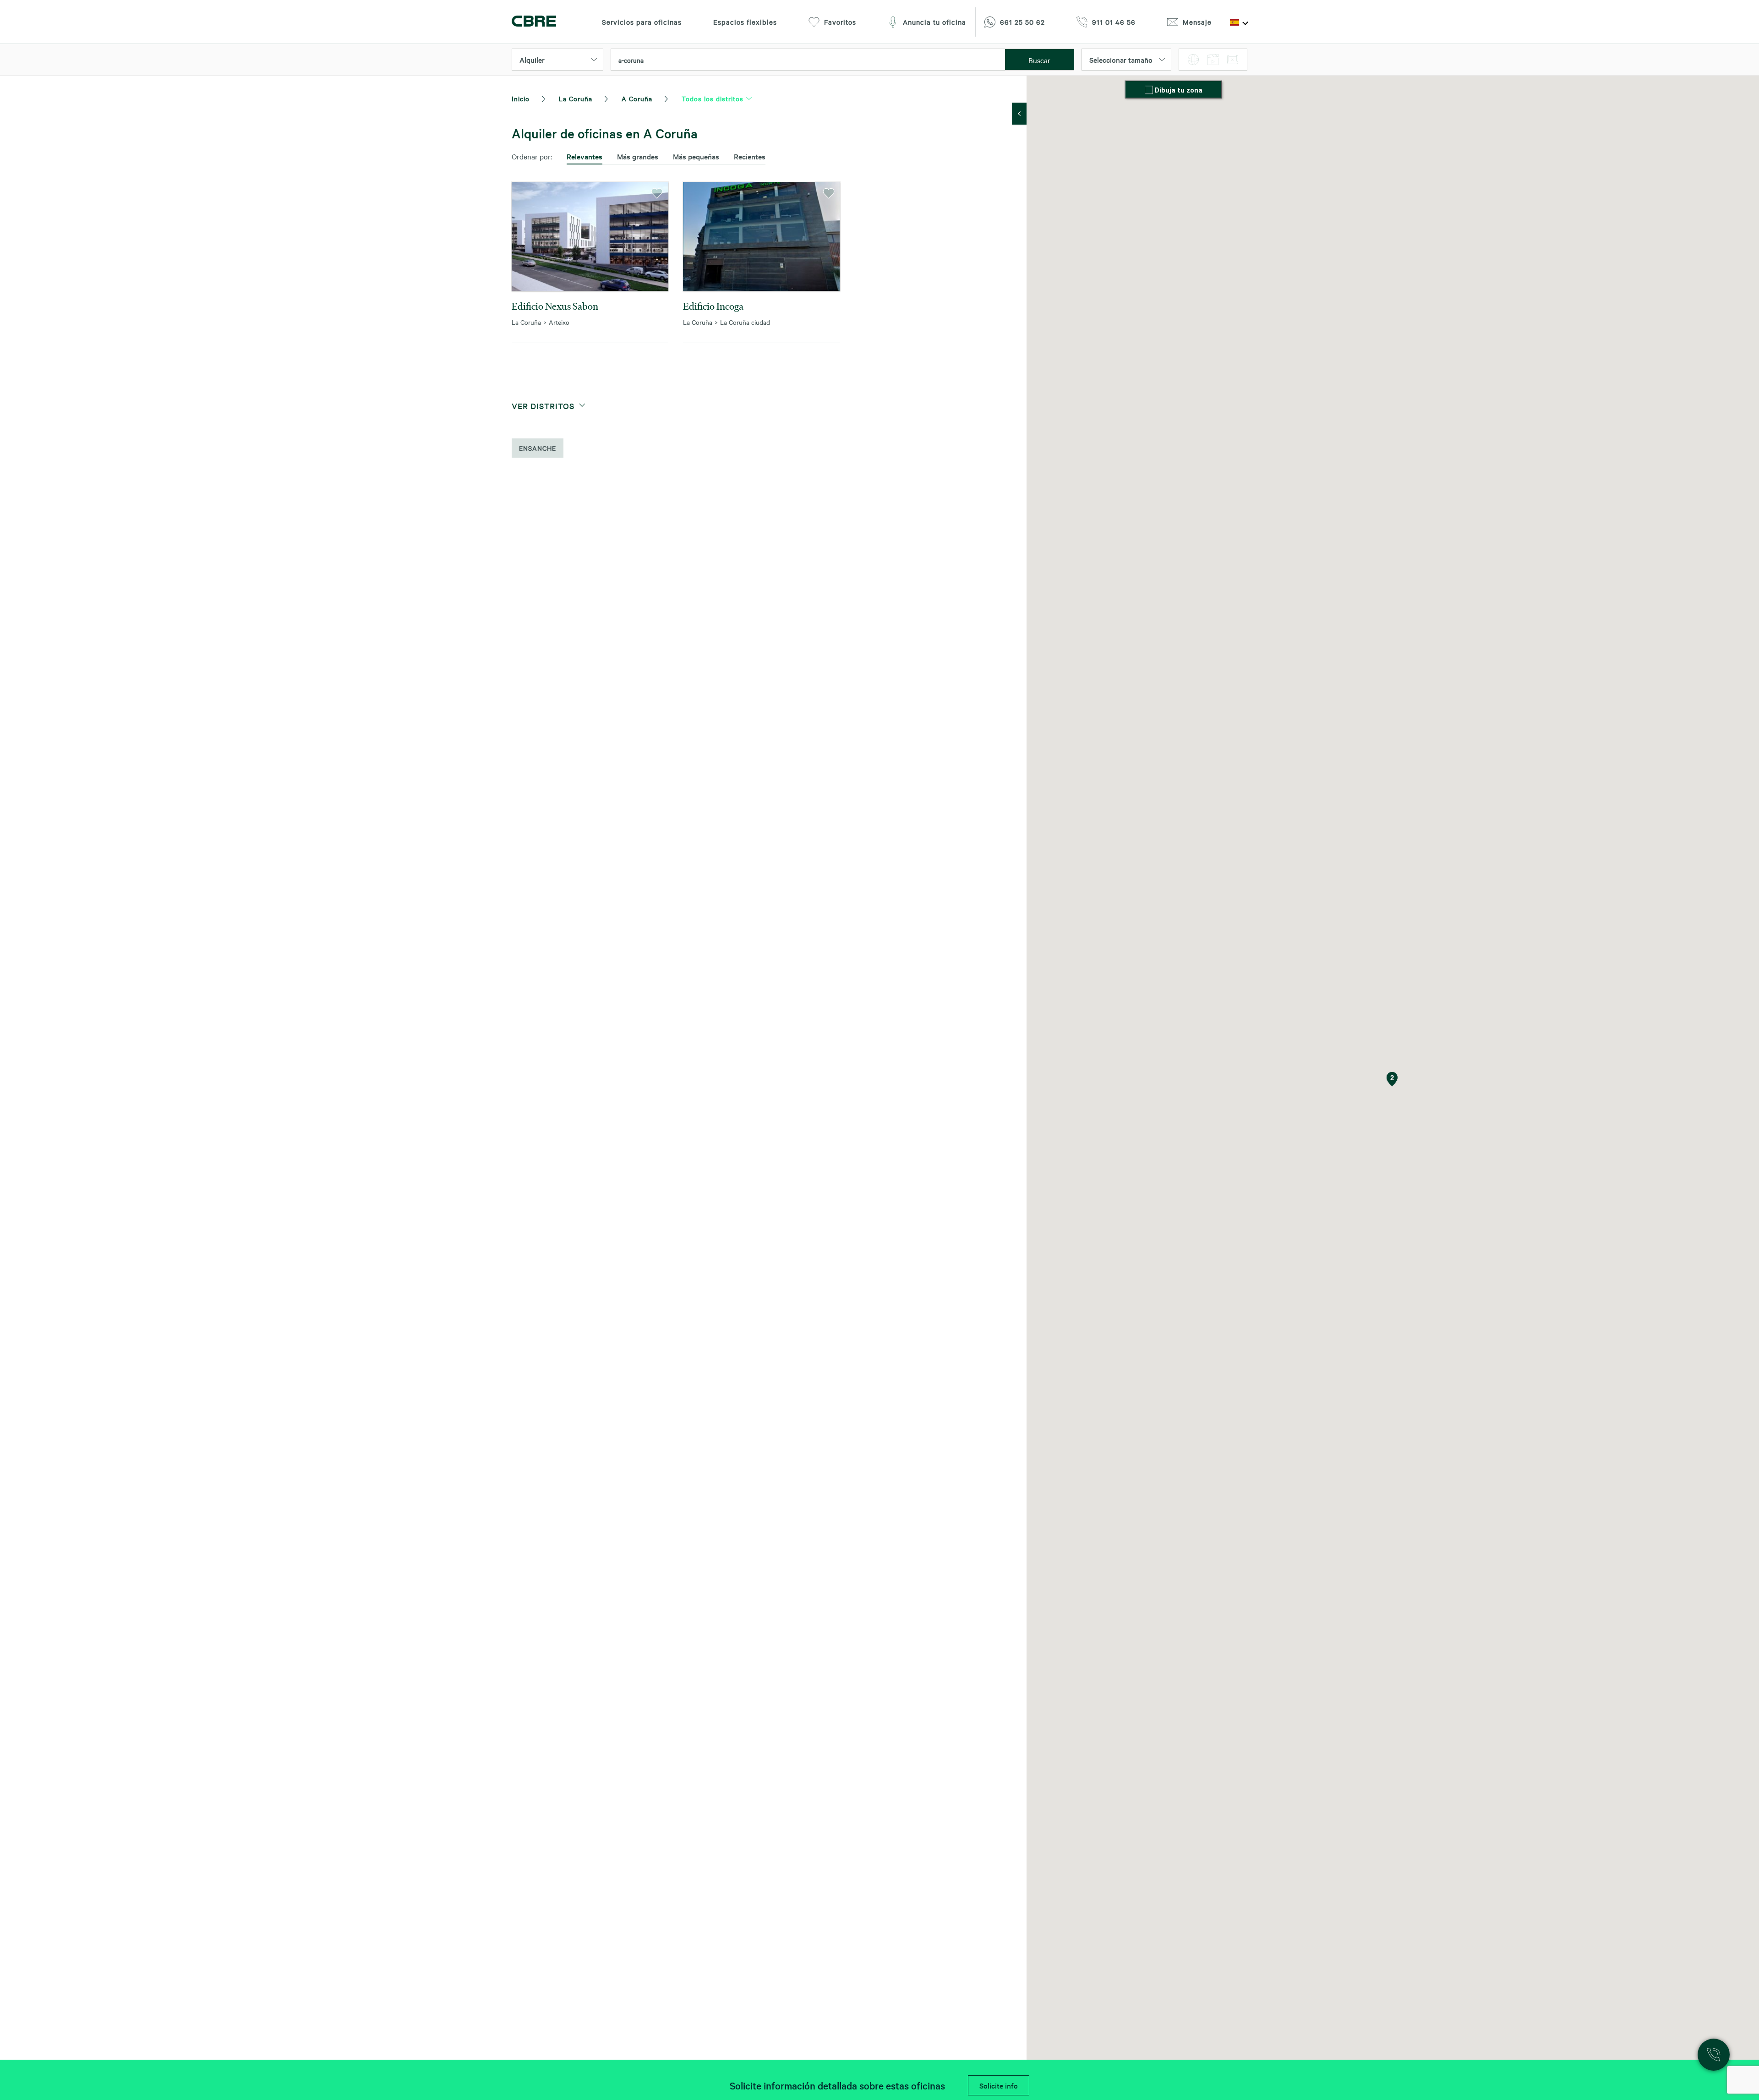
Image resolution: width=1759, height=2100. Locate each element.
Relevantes (585, 156)
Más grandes (638, 156)
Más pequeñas (696, 156)
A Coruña (637, 98)
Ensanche (538, 448)
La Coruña (576, 98)
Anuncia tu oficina (934, 22)
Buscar (1039, 60)
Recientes (750, 156)
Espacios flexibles (745, 22)
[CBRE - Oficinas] (534, 22)
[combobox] (808, 60)
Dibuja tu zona (1179, 90)
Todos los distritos (713, 98)
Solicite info (999, 2085)
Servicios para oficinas (642, 22)
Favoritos (840, 22)
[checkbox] (1150, 91)
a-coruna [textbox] (631, 60)
